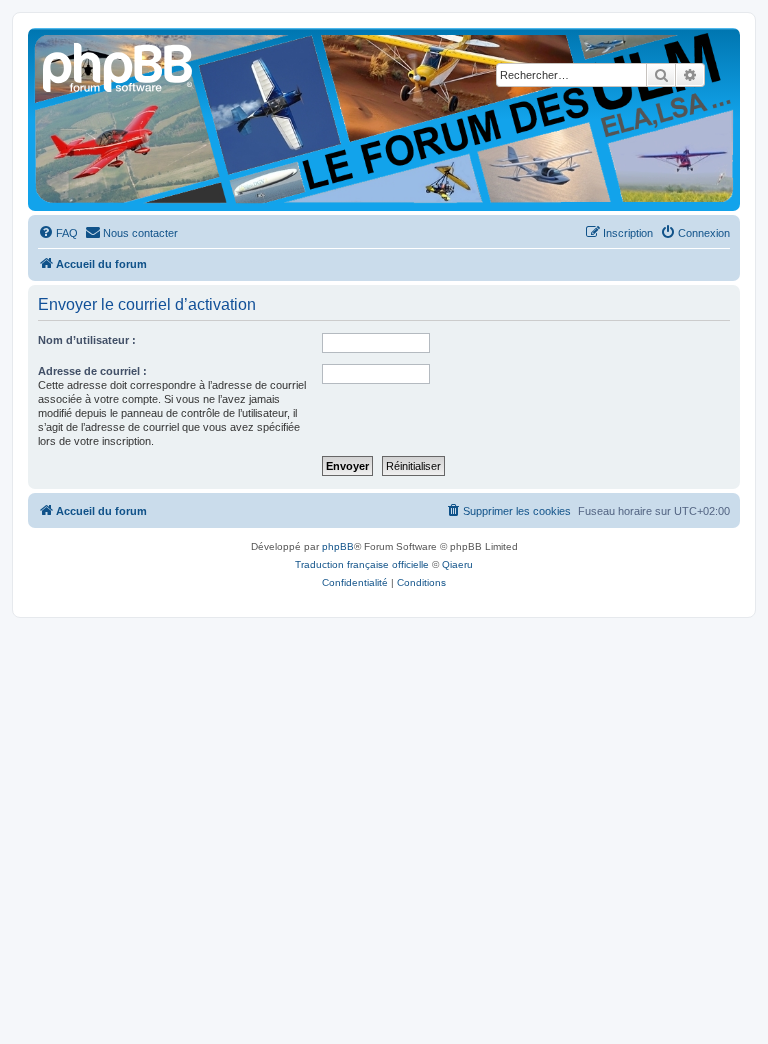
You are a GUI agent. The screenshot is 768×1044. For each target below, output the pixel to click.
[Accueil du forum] (119, 65)
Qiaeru (457, 564)
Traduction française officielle (362, 564)
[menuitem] (58, 233)
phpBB (338, 546)
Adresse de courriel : (92, 371)
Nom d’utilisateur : (87, 340)
